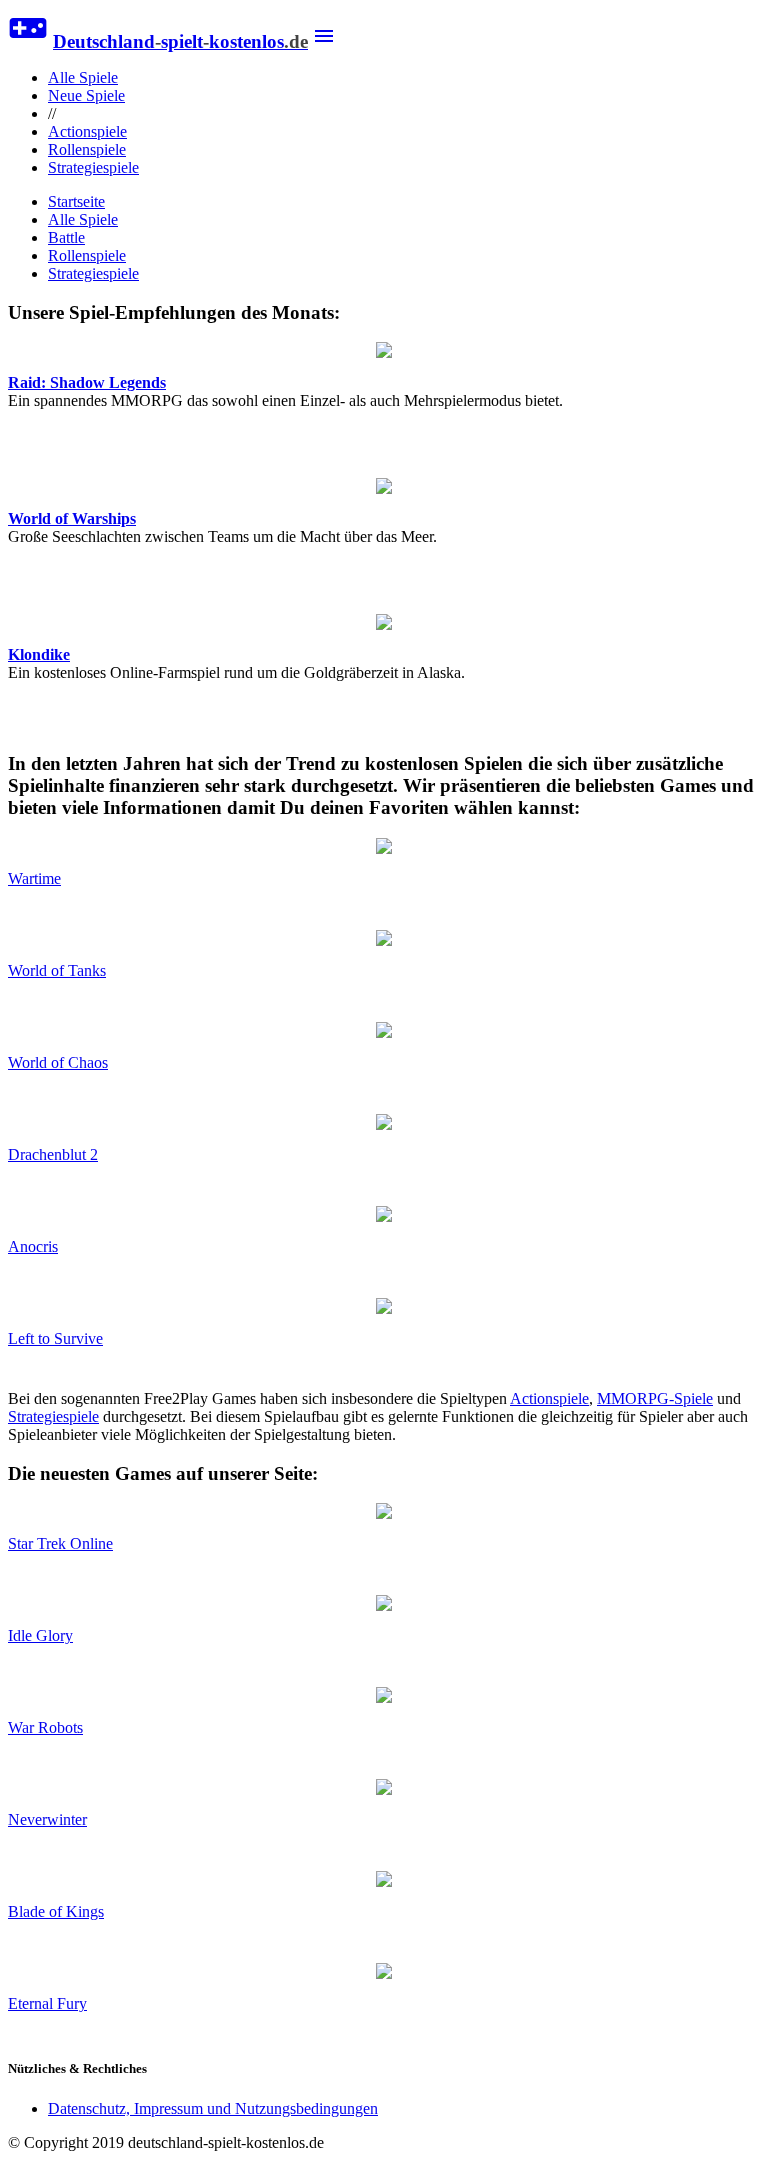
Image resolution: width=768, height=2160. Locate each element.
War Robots (45, 1727)
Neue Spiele (86, 95)
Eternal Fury (47, 2003)
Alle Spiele (83, 77)
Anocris (33, 1246)
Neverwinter (47, 1819)
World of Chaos (58, 1062)
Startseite (76, 201)
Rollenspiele (87, 149)
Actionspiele (87, 131)
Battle (66, 237)
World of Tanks (57, 970)
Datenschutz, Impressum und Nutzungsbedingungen (213, 2108)
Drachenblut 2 (53, 1154)
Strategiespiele (93, 167)
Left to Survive (55, 1338)
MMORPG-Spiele (655, 1398)
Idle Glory (40, 1635)
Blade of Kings (56, 1911)
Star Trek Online (60, 1543)
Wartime (34, 878)
